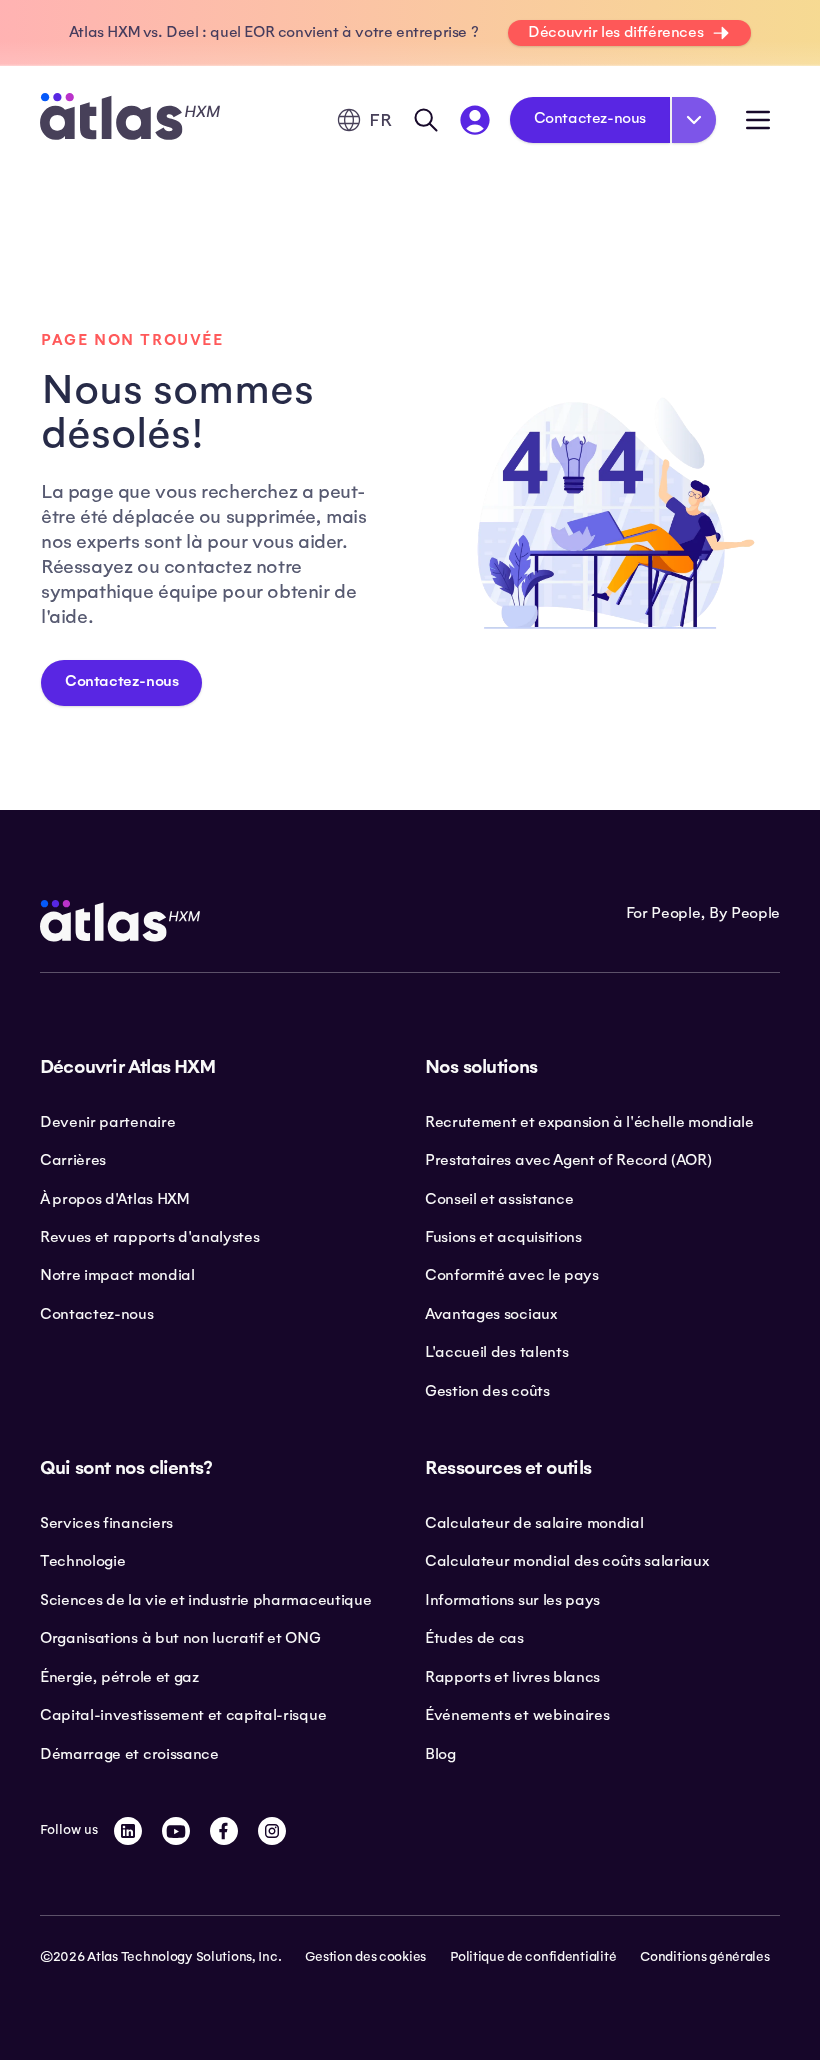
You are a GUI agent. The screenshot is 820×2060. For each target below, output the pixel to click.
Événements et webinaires (517, 1715)
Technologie (82, 1561)
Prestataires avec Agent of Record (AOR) (568, 1160)
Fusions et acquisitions (503, 1237)
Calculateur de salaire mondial (534, 1523)
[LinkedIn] (128, 1831)
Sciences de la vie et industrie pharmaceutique (205, 1600)
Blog (440, 1754)
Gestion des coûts (487, 1391)
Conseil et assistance (499, 1199)
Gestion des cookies (365, 1957)
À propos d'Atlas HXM (114, 1199)
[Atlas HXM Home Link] (130, 119)
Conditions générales (704, 1957)
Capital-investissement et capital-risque (183, 1715)
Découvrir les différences (615, 32)
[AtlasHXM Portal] (475, 120)
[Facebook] (224, 1831)
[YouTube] (176, 1831)
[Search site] (426, 120)
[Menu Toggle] (758, 120)
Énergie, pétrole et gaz (119, 1677)
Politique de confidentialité (533, 1957)
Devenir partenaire (107, 1122)
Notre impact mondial (117, 1275)
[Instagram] (272, 1831)
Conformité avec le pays (512, 1275)
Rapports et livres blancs (512, 1677)
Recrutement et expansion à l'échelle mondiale (589, 1122)
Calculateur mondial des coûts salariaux (567, 1561)
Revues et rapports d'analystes (149, 1237)
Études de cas (474, 1638)
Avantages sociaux (491, 1314)
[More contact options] (694, 120)
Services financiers (106, 1523)
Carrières (73, 1160)
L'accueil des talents (496, 1352)
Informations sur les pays (512, 1600)
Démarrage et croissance (129, 1754)
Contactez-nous (590, 118)
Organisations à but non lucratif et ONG (180, 1638)
